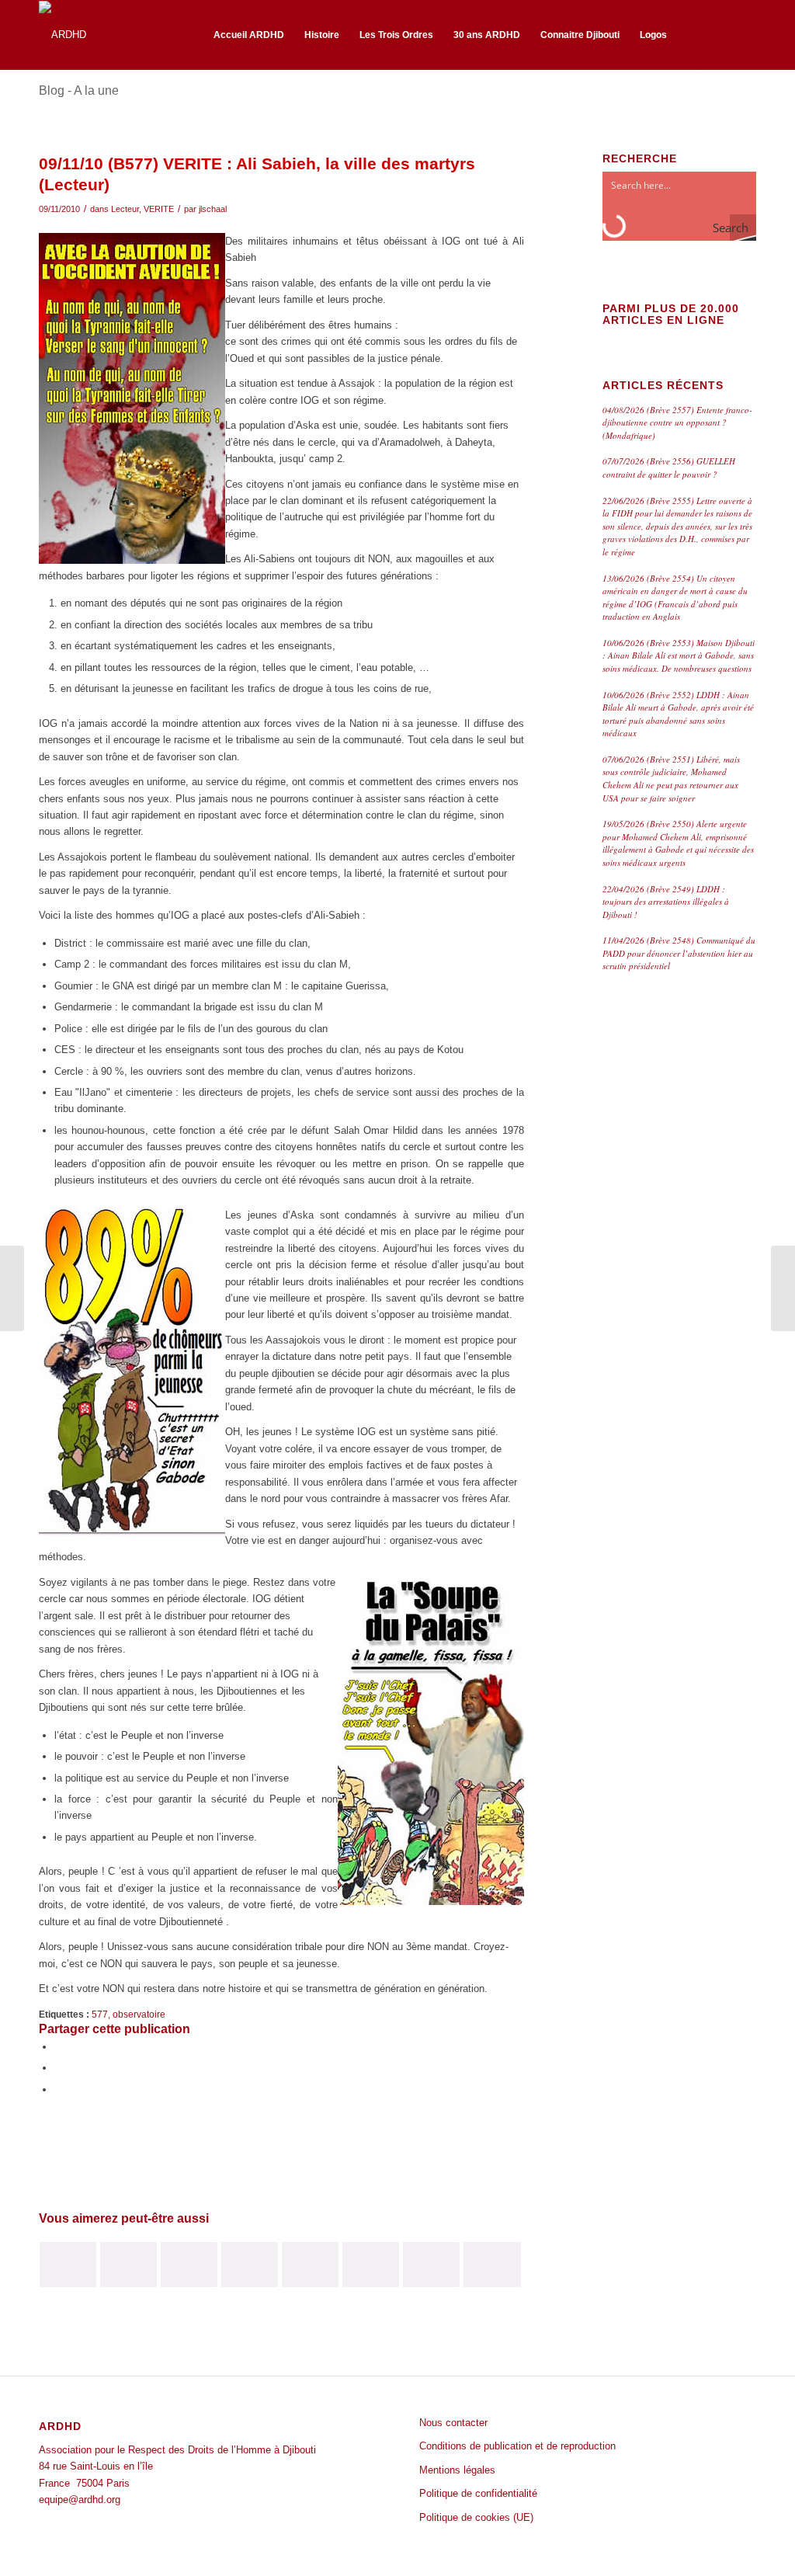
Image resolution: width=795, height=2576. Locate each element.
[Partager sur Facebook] (58, 2047)
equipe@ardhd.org (80, 2500)
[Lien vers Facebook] (721, 34)
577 (100, 2014)
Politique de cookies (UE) (476, 2517)
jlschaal (213, 209)
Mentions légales (457, 2470)
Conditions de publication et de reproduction (517, 2446)
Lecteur (125, 209)
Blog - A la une (79, 90)
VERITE (159, 209)
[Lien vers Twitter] (745, 34)
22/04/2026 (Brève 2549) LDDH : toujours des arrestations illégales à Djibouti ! (666, 902)
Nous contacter (453, 2423)
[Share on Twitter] (58, 2089)
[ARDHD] (62, 35)
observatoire (139, 2014)
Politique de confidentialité (478, 2493)
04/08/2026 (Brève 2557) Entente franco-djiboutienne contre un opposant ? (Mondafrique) (677, 422)
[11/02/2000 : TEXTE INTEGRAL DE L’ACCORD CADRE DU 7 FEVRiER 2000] (189, 2265)
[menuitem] (249, 35)
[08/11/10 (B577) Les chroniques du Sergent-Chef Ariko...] (12, 1288)
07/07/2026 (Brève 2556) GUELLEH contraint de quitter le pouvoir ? (669, 468)
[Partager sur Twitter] (58, 2068)
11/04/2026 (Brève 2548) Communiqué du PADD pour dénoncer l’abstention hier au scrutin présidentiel (679, 953)
